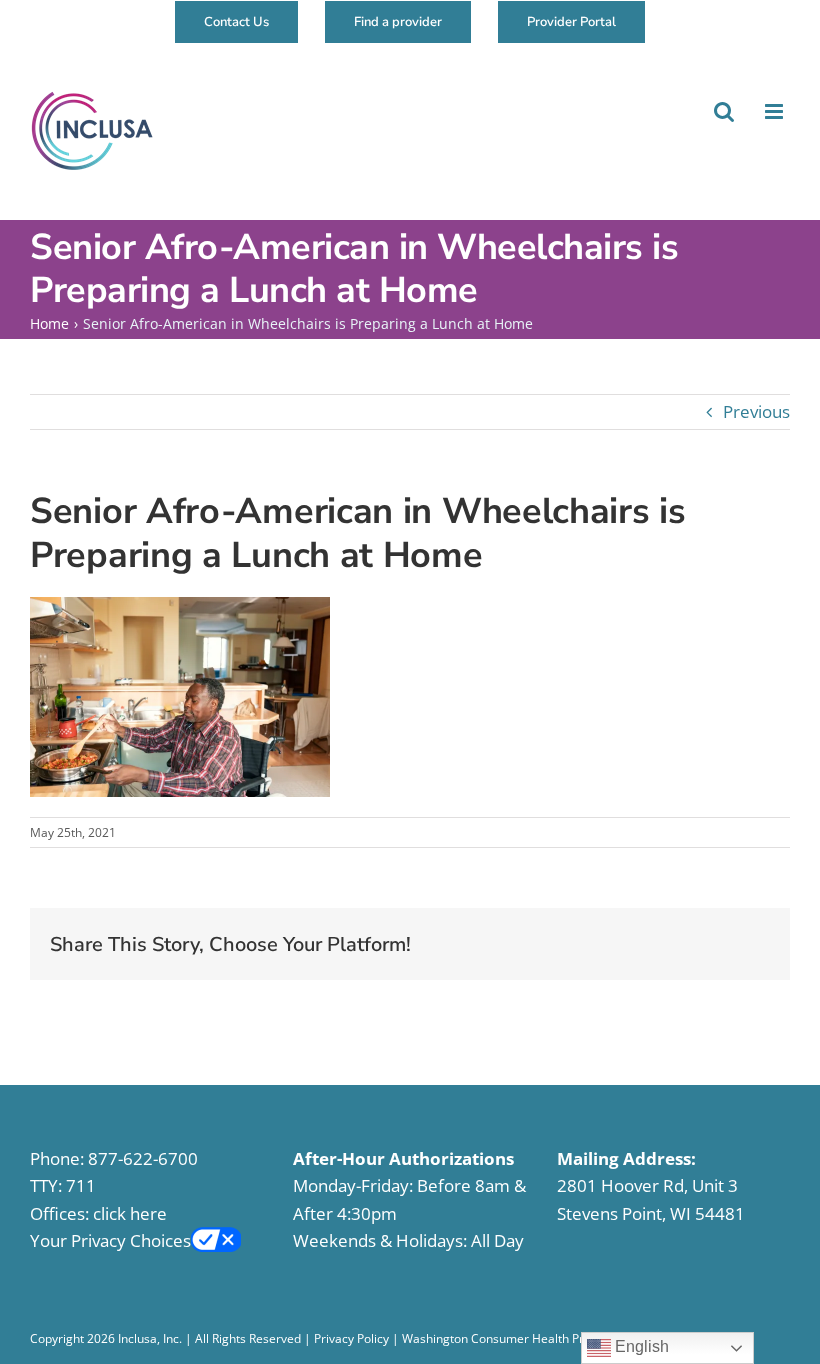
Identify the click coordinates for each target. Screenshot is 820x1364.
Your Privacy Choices (110, 1240)
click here (130, 1213)
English (640, 1346)
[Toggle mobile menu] (774, 111)
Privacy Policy (351, 1338)
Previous (756, 411)
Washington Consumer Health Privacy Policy (524, 1338)
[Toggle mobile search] (722, 111)
